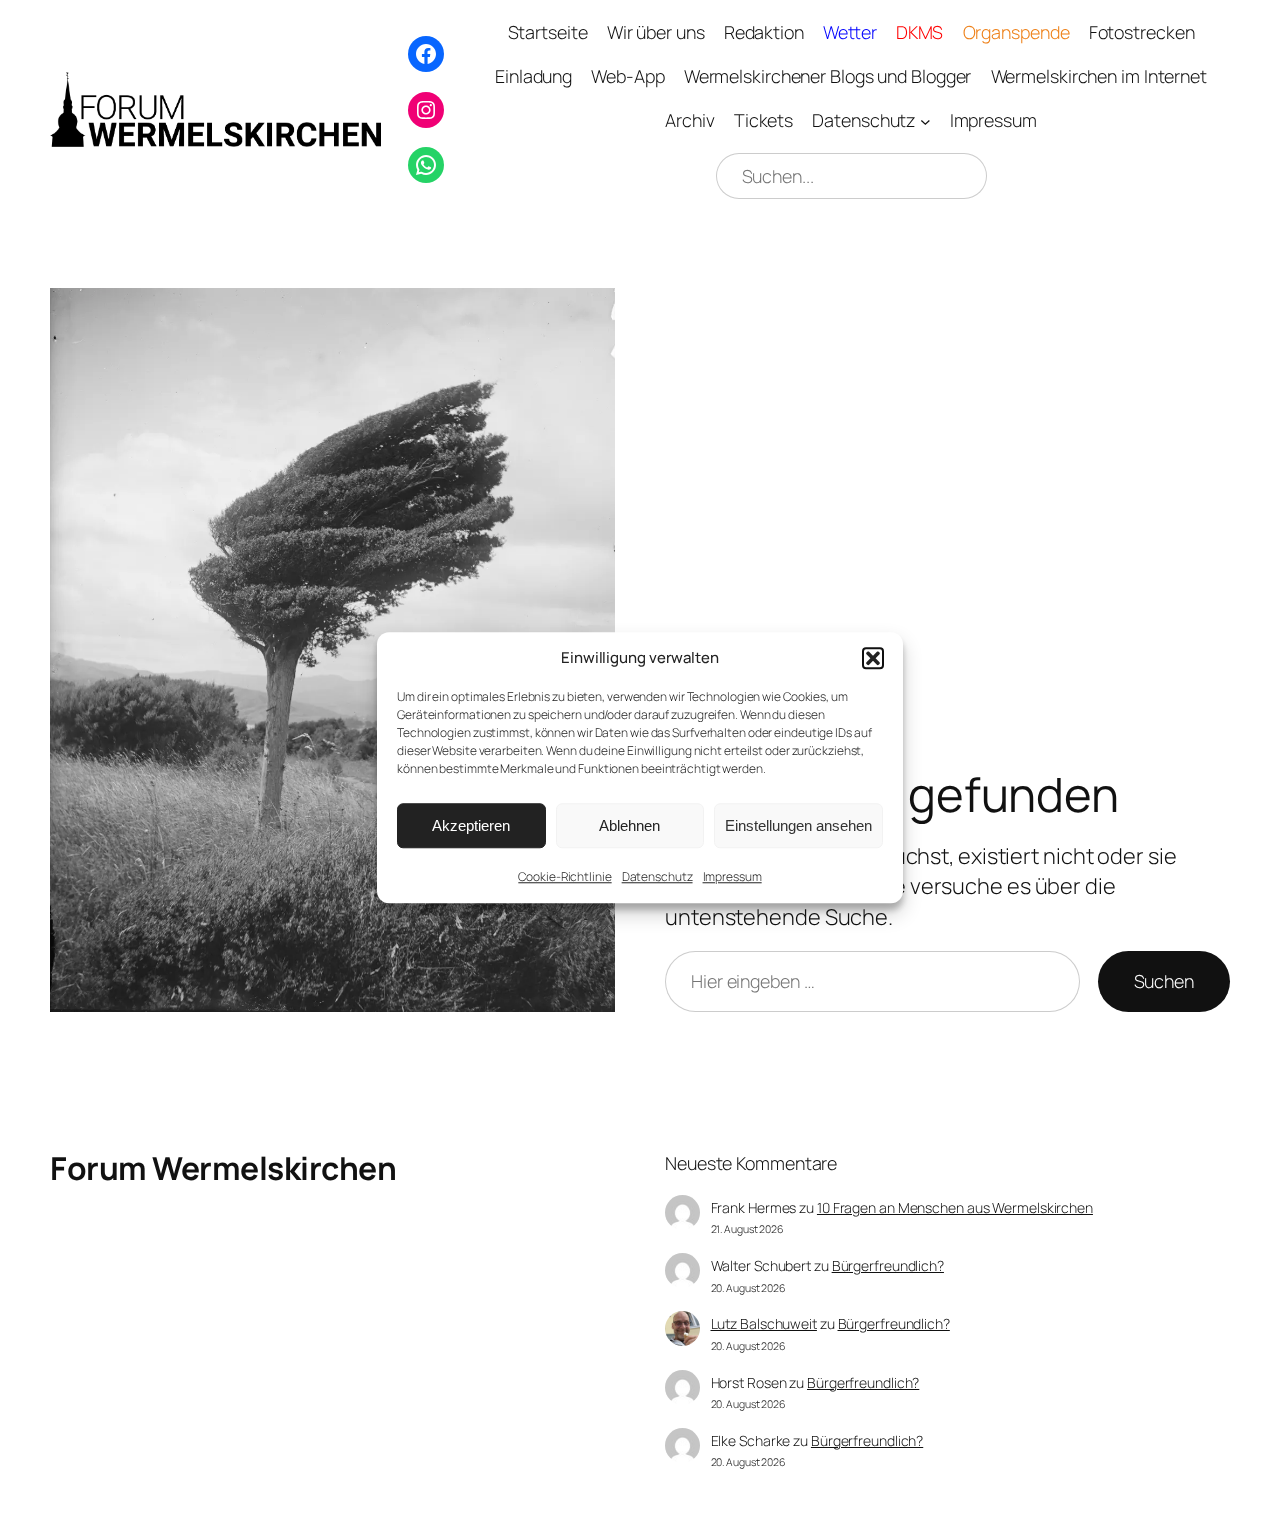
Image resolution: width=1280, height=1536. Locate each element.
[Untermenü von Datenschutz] (925, 121)
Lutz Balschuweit (764, 1323)
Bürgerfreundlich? (888, 1265)
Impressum (732, 876)
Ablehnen (629, 825)
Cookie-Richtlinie (564, 876)
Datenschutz (657, 876)
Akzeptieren (471, 825)
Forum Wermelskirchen (223, 1168)
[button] (873, 658)
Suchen (1164, 981)
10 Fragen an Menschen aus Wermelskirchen (955, 1207)
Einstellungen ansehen (798, 825)
